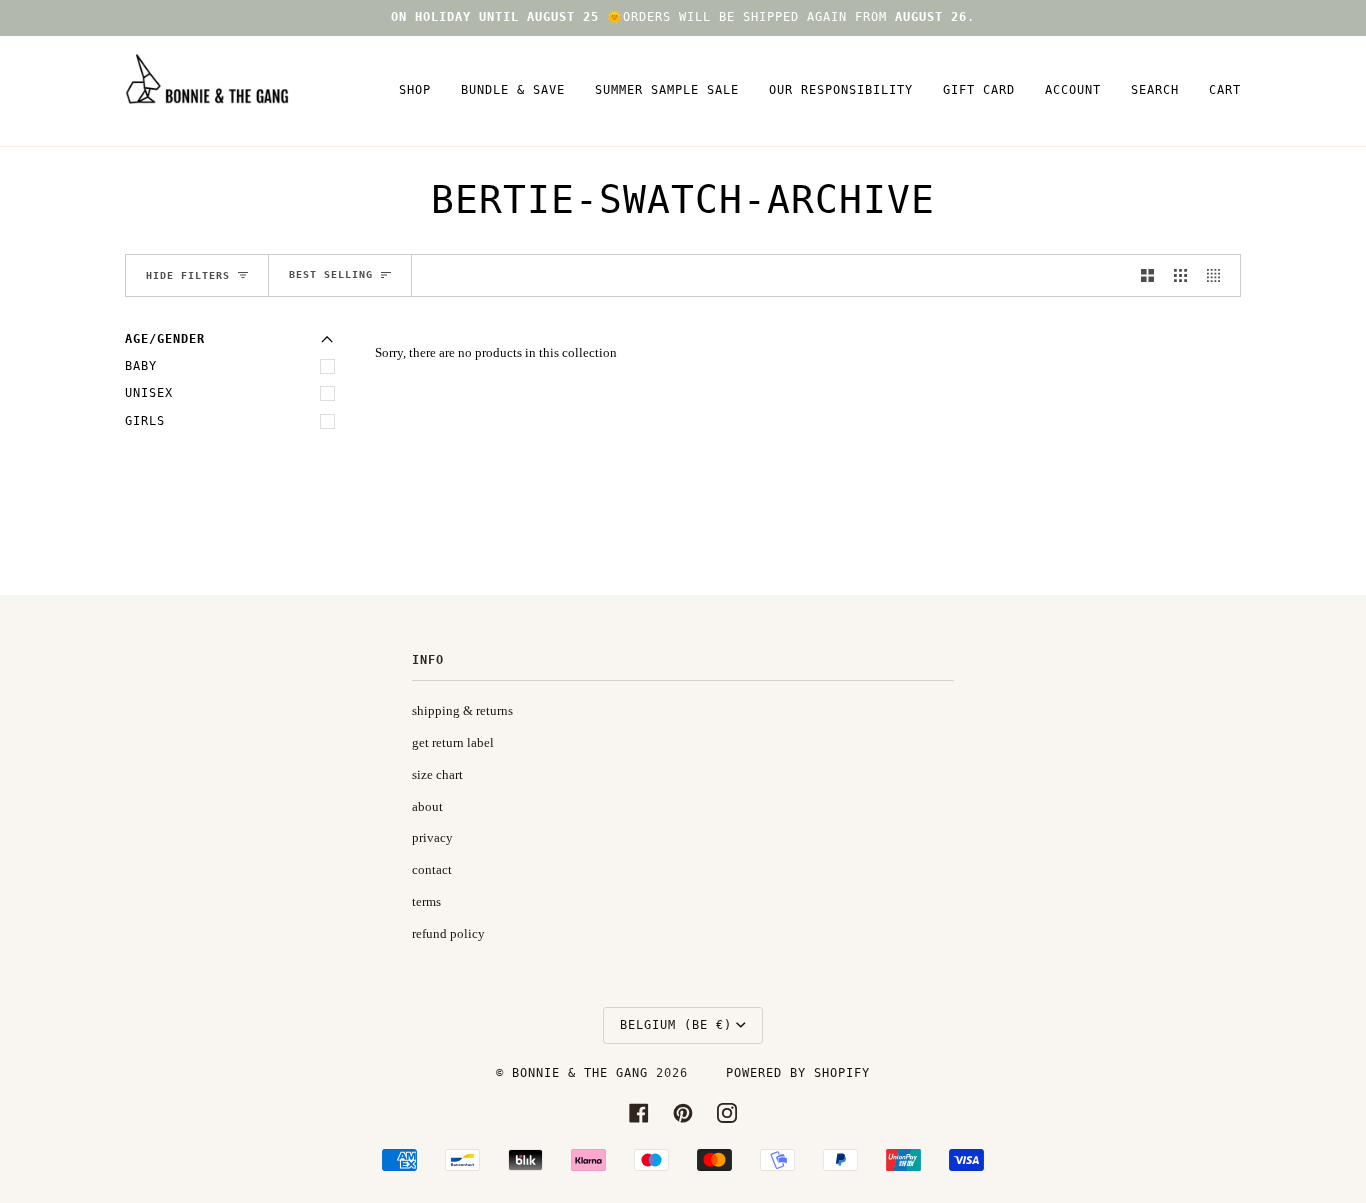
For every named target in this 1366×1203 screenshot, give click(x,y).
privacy (432, 837)
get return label (453, 742)
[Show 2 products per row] (1147, 275)
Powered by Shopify (798, 1073)
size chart (437, 774)
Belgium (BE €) (676, 1025)
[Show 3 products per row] (1180, 275)
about (427, 806)
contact (432, 869)
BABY (141, 366)
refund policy (448, 933)
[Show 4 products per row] (1218, 275)
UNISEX (149, 393)
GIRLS (145, 421)
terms (426, 901)
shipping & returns (462, 710)
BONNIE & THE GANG (584, 1073)
